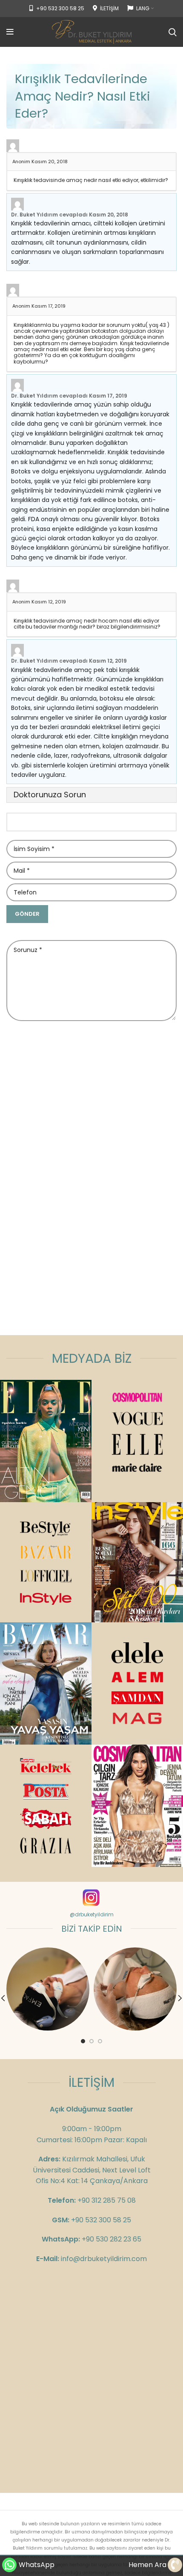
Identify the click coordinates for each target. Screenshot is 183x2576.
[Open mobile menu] (10, 32)
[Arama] (173, 32)
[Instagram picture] (48, 1989)
